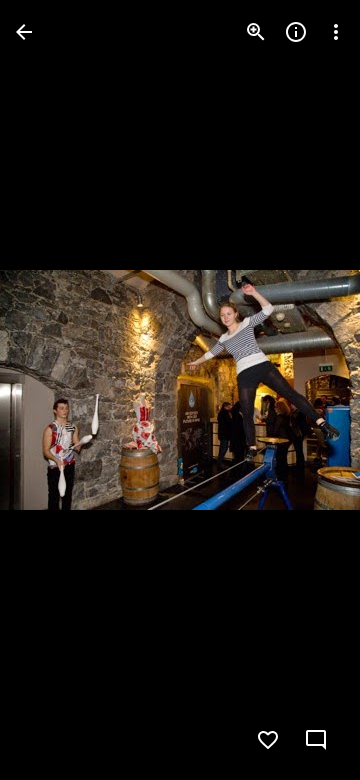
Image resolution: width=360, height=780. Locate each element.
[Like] (268, 740)
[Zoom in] (256, 32)
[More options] (336, 32)
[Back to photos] (24, 32)
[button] (56, 390)
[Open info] (296, 32)
